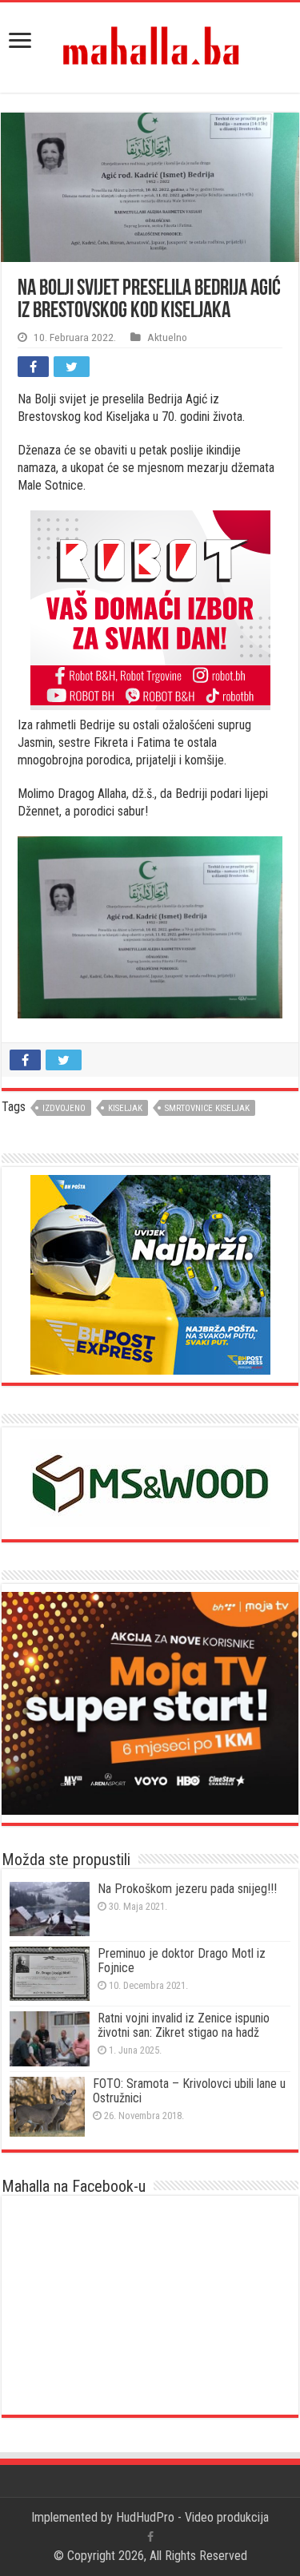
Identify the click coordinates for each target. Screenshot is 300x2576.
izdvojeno (64, 1108)
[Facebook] (150, 2537)
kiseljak (125, 1108)
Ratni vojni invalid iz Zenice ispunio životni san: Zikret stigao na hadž (184, 2025)
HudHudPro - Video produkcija (192, 2517)
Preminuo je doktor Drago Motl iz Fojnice (182, 1961)
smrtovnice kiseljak (207, 1108)
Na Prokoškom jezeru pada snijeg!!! (187, 1889)
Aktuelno (167, 337)
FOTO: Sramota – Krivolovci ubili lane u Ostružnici (189, 2091)
